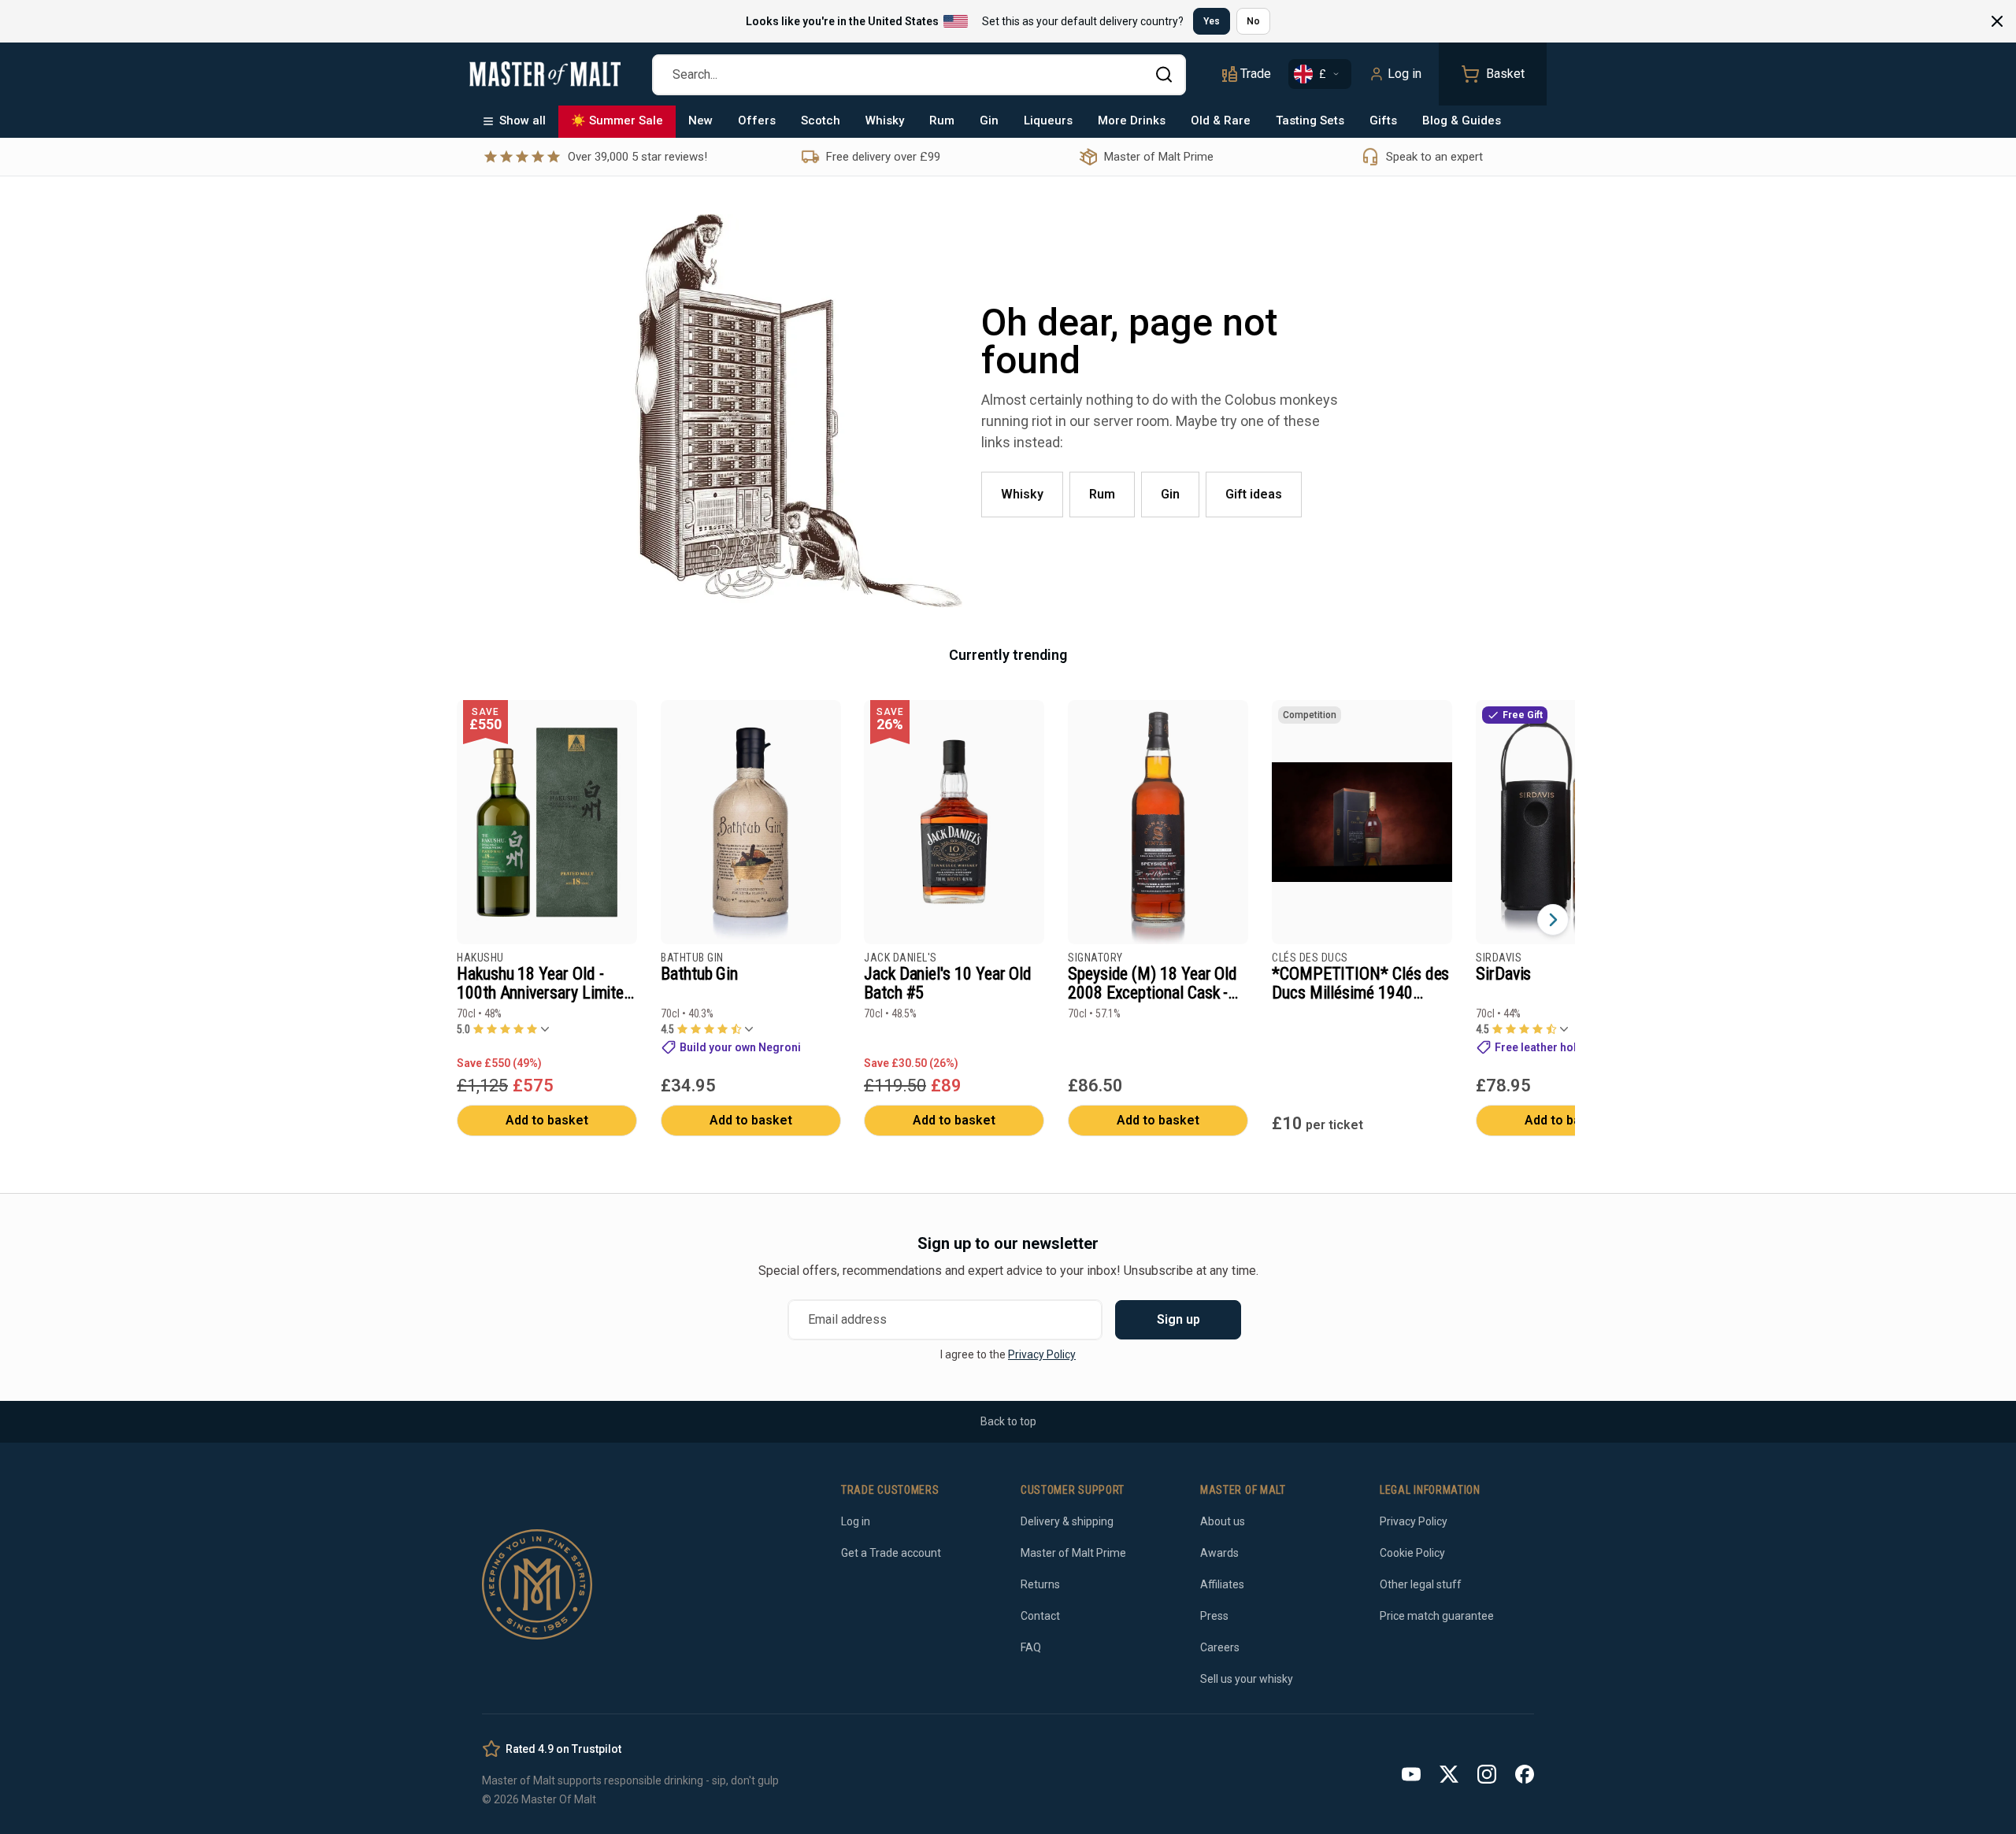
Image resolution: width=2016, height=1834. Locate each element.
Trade (1256, 74)
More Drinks (1132, 120)
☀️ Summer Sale (617, 120)
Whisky (885, 120)
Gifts (1383, 120)
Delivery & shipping (1067, 1521)
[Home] (545, 74)
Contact (1040, 1616)
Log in (1405, 74)
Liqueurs (1048, 120)
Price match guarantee (1437, 1616)
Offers (757, 120)
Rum (942, 120)
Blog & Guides (1462, 120)
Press (1214, 1616)
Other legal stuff (1421, 1584)
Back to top (1008, 1421)
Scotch (821, 120)
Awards (1219, 1553)
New (700, 120)
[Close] (1997, 21)
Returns (1040, 1584)
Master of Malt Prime (1073, 1553)
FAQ (1031, 1647)
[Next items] (1553, 920)
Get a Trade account (891, 1553)
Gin (989, 120)
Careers (1220, 1647)
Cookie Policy (1412, 1553)
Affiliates (1222, 1584)
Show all (523, 120)
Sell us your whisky (1247, 1679)
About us (1223, 1521)
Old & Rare (1221, 120)
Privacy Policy (1042, 1354)
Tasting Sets (1310, 120)
